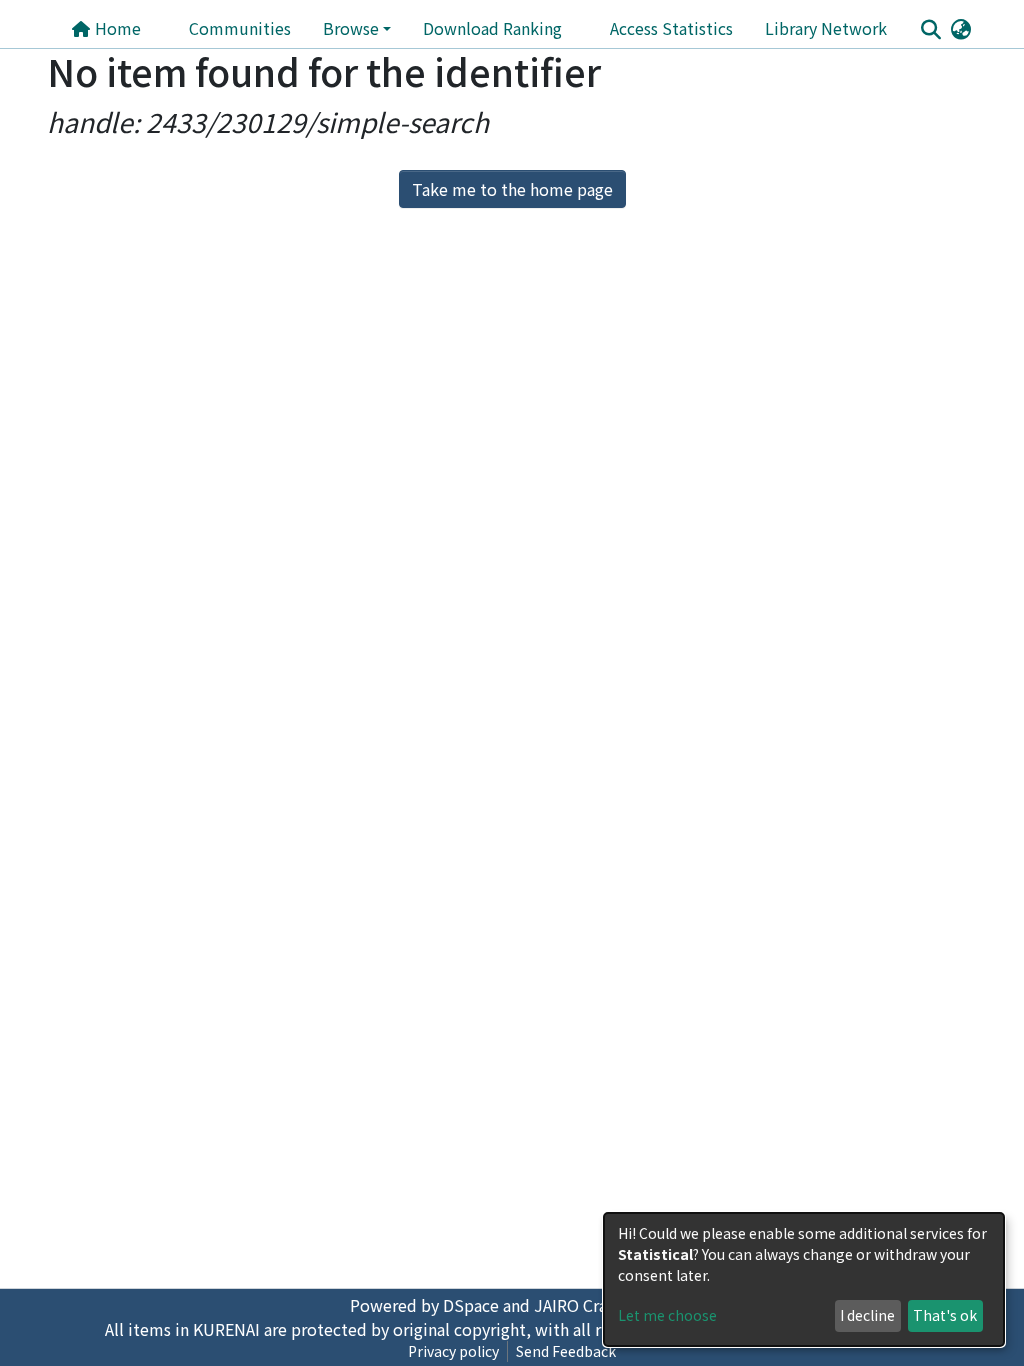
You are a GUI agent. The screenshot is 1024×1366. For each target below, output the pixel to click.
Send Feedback (566, 1351)
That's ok (945, 1315)
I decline (867, 1315)
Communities (240, 28)
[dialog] (804, 1279)
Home (116, 28)
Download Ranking (492, 28)
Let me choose (667, 1315)
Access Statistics (671, 28)
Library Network (826, 28)
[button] (960, 28)
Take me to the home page (512, 189)
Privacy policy (453, 1351)
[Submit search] (930, 29)
